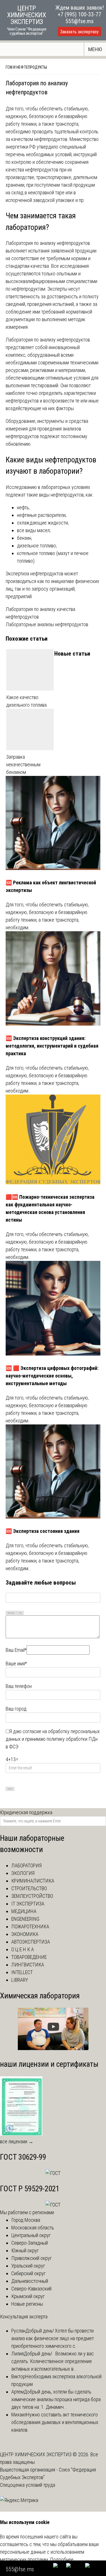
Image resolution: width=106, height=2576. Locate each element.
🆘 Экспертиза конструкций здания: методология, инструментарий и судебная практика (52, 1046)
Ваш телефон (19, 1686)
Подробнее (62, 2559)
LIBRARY (20, 1980)
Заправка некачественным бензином (23, 764)
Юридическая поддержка (26, 1812)
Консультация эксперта (24, 2317)
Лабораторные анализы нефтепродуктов (47, 624)
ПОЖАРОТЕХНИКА (30, 1926)
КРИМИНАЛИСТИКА (33, 1881)
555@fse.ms (80, 21)
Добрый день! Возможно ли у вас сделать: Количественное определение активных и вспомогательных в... (53, 2361)
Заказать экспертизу (79, 32)
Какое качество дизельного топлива (26, 701)
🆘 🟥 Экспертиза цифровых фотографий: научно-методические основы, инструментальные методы (52, 1376)
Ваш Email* (16, 1650)
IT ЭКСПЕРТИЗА (28, 1904)
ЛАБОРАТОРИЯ (26, 1865)
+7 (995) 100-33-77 (79, 14)
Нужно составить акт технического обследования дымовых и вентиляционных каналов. (55, 2422)
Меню (95, 49)
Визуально (11, 1613)
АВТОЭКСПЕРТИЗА (31, 1942)
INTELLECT (22, 1972)
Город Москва (26, 2220)
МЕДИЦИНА (24, 1911)
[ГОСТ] (53, 2173)
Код (20, 1613)
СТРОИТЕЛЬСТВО (29, 1888)
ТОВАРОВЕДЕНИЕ (29, 1957)
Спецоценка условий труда (28, 2485)
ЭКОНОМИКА (25, 1934)
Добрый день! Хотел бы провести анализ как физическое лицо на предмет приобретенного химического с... (53, 2338)
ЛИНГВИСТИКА (28, 1965)
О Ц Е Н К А (23, 1949)
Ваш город (16, 1709)
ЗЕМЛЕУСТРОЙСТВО (32, 1896)
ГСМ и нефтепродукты (26, 67)
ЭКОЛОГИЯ (23, 1873)
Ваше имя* (16, 1664)
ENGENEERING (25, 1919)
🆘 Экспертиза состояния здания (43, 1531)
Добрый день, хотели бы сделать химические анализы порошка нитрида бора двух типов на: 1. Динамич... (56, 2399)
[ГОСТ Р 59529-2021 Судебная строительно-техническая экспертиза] (53, 2205)
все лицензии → (17, 2141)
